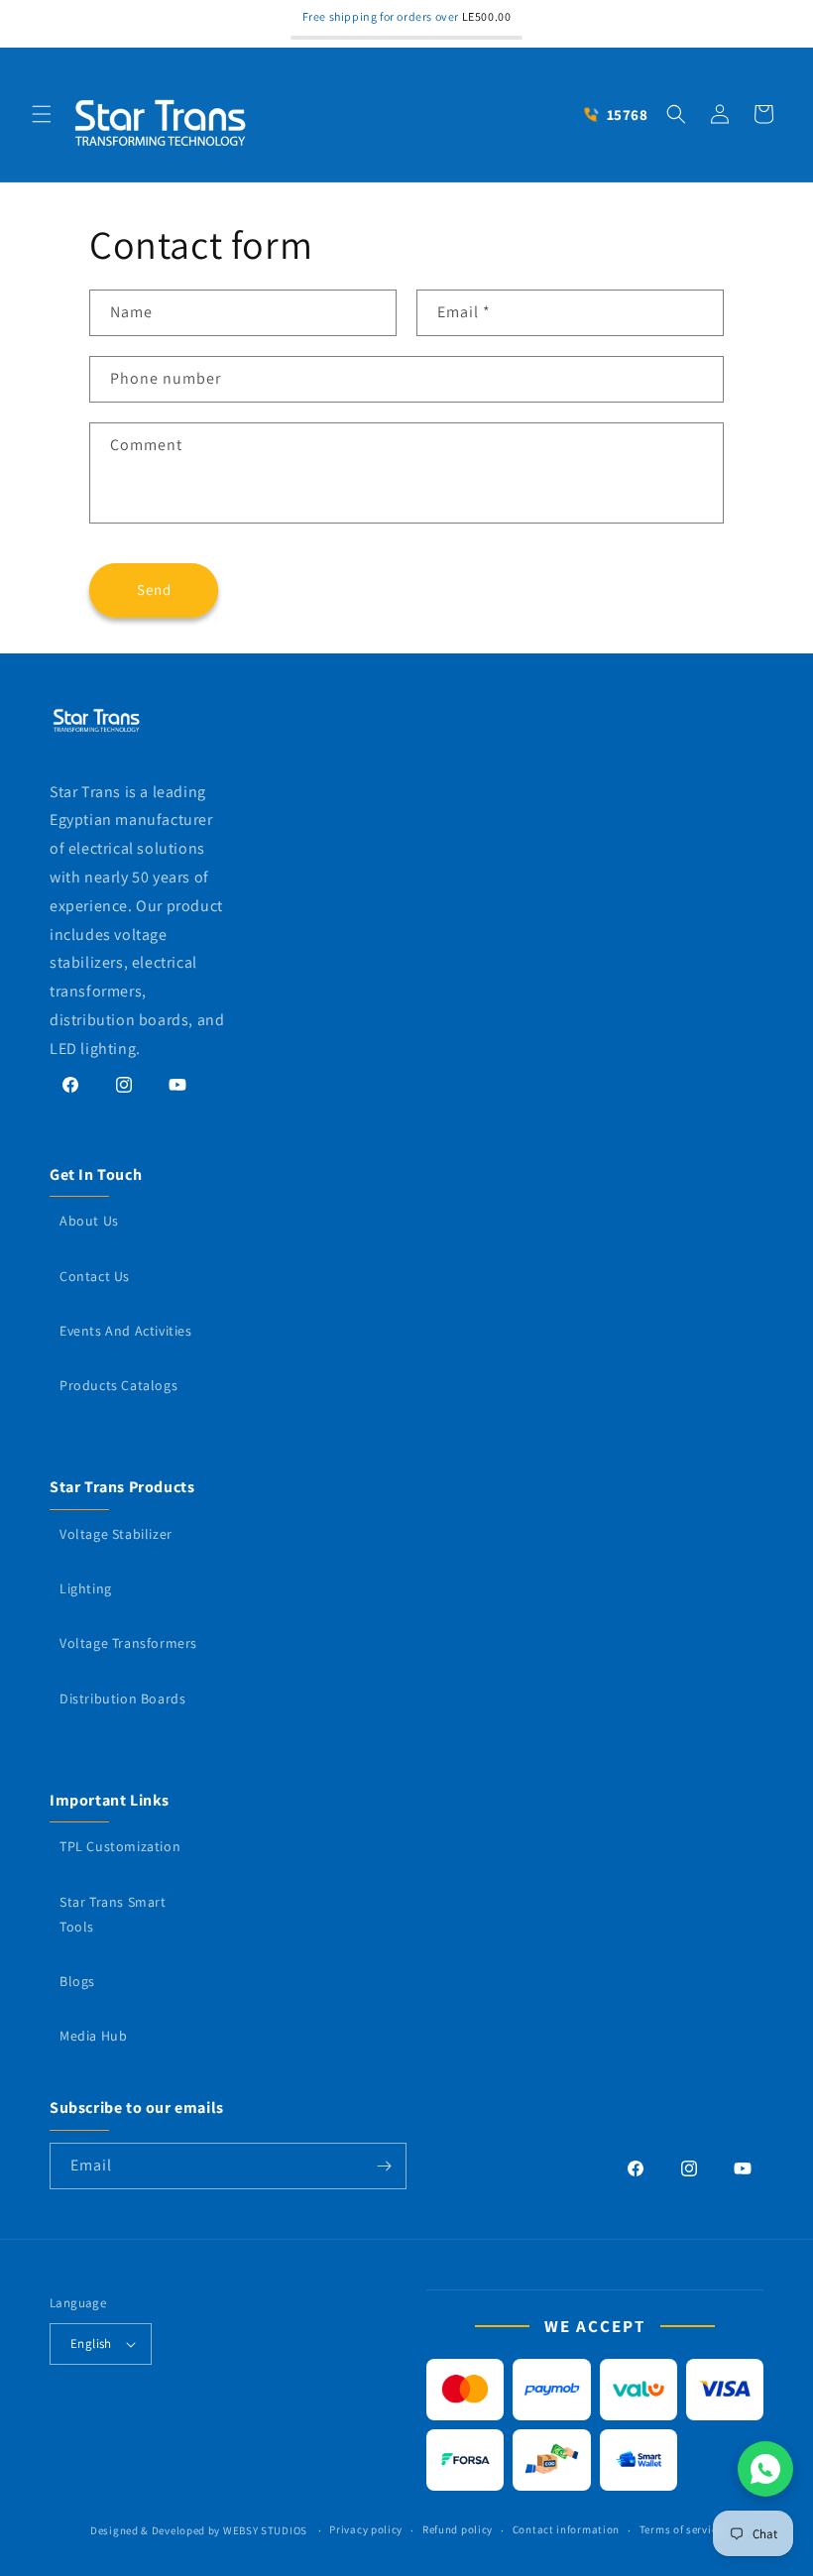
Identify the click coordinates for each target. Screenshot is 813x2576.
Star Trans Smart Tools (113, 1914)
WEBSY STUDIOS (267, 2530)
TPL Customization (120, 1846)
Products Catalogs (118, 1385)
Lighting (86, 1588)
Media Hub (93, 2036)
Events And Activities (126, 1331)
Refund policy (458, 2529)
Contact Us (95, 1276)
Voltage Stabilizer (116, 1534)
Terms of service (681, 2529)
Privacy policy (366, 2529)
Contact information (566, 2529)
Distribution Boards (122, 1698)
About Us (89, 1221)
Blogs (77, 1981)
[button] (42, 114)
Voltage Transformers (128, 1643)
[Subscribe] (384, 2166)
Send (154, 589)
